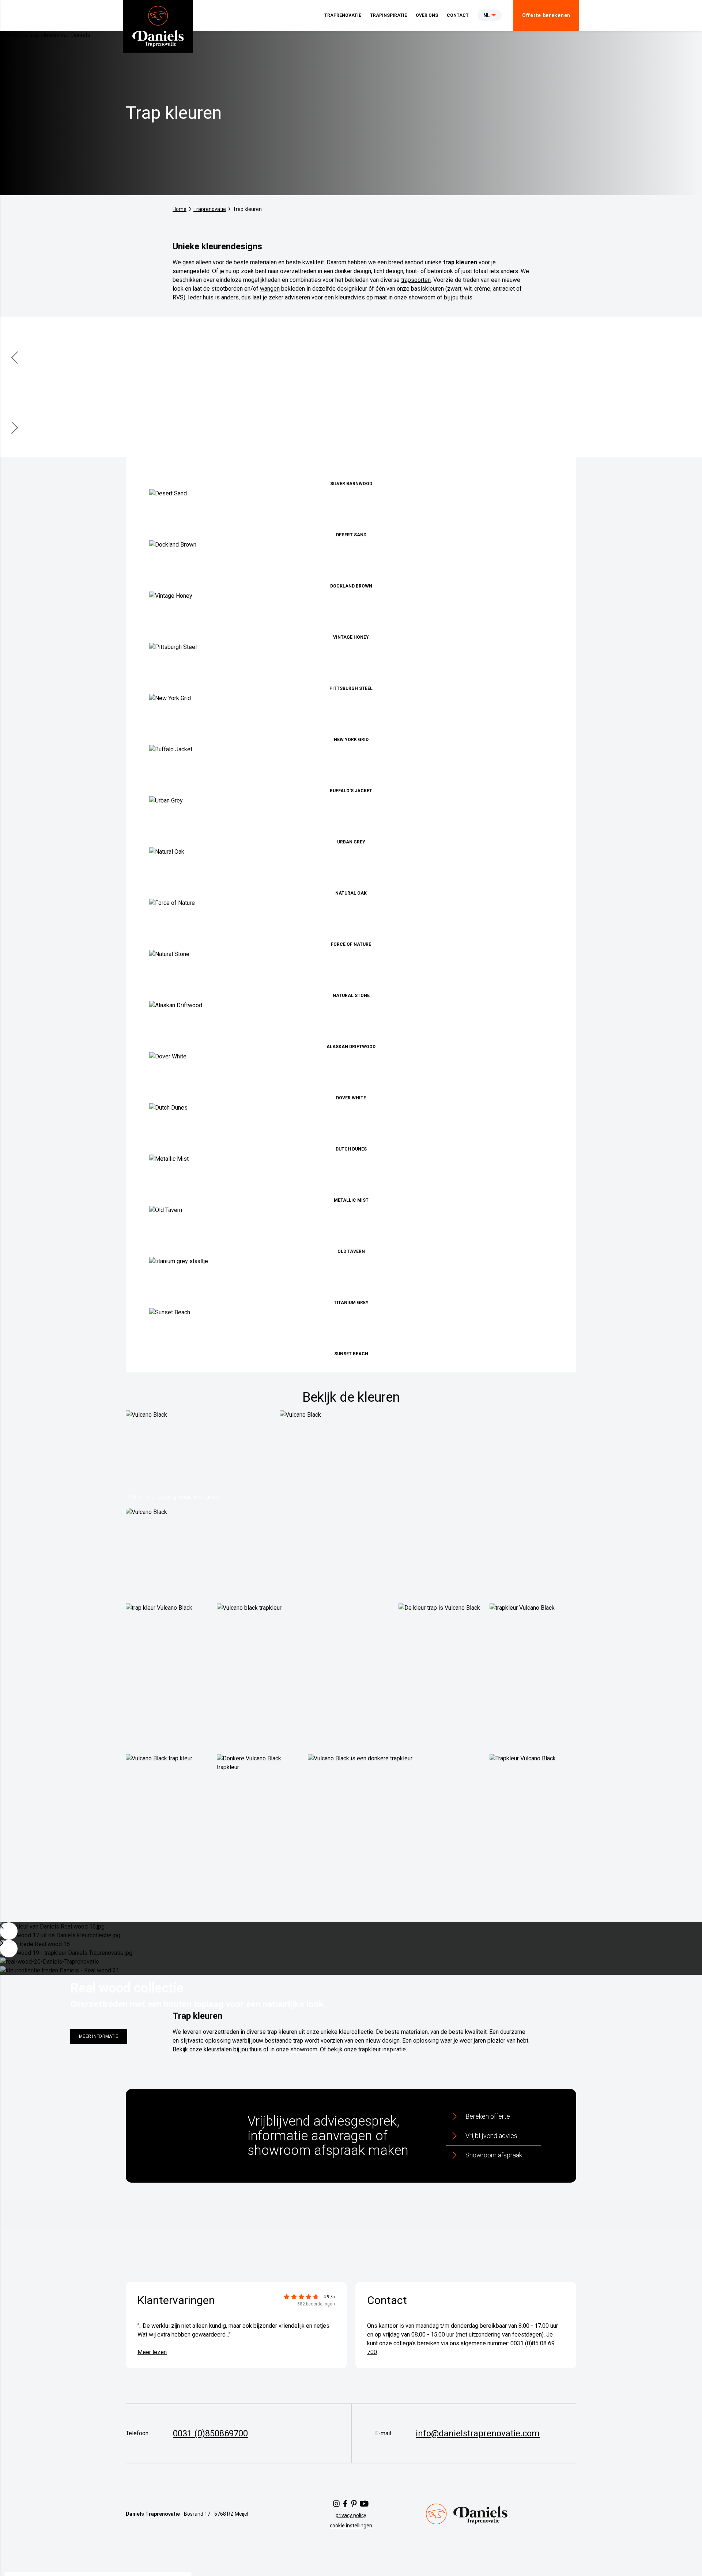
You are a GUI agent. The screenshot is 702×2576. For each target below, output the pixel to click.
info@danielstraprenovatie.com (478, 2433)
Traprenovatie (210, 209)
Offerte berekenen (546, 15)
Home (180, 209)
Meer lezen (152, 2352)
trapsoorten (416, 280)
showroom (304, 2049)
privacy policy (351, 2515)
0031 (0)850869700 (210, 2433)
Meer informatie (99, 2036)
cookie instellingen (351, 2526)
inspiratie (394, 2049)
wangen (270, 289)
